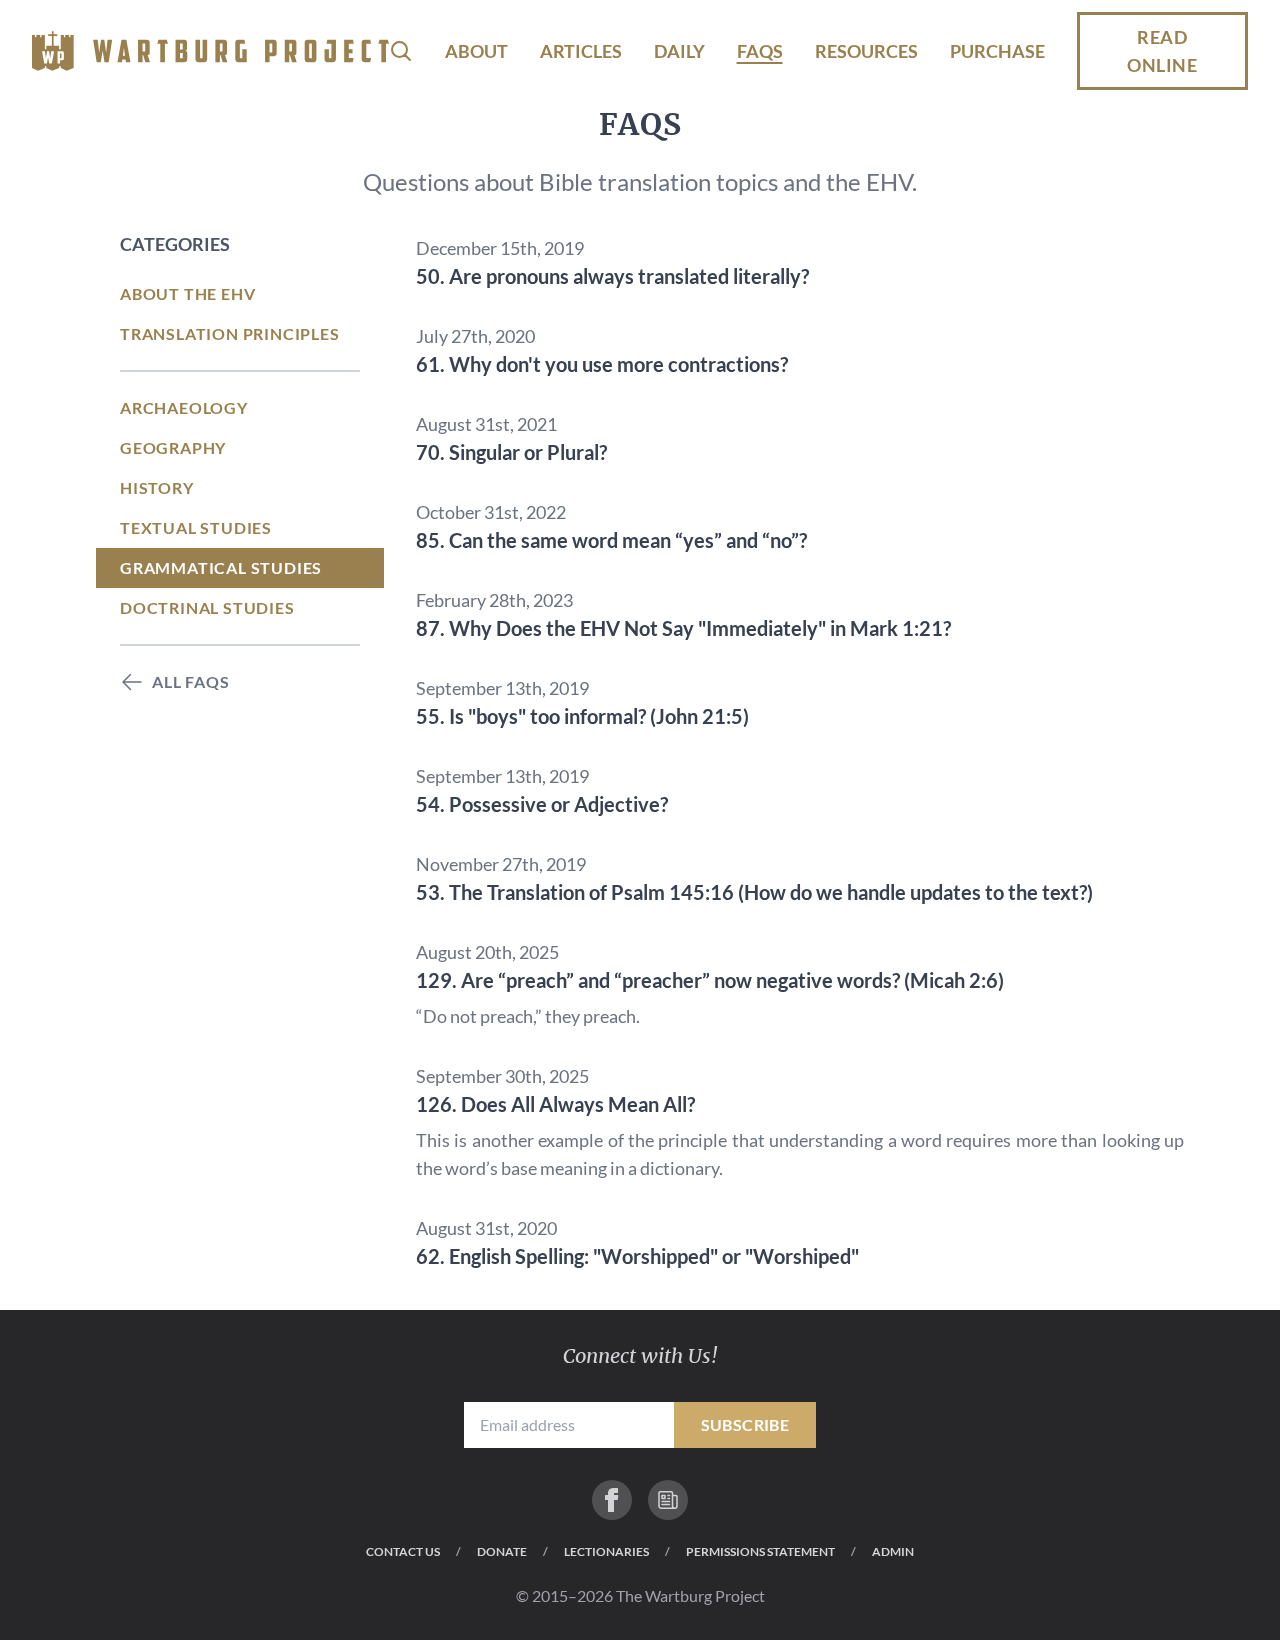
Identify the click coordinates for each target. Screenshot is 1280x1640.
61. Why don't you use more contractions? (602, 364)
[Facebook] (612, 1500)
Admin (893, 1551)
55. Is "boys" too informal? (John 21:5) (582, 716)
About (476, 51)
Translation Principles (230, 333)
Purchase (997, 51)
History (157, 487)
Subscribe (745, 1424)
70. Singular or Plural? (511, 452)
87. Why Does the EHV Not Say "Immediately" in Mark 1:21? (683, 628)
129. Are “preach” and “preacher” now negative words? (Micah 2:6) (710, 980)
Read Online (1162, 51)
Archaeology (184, 407)
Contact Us (403, 1551)
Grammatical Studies (221, 567)
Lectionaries (606, 1551)
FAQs (760, 51)
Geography (173, 447)
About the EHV (187, 293)
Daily (679, 51)
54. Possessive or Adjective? (542, 804)
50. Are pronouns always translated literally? (612, 276)
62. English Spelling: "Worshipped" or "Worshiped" (637, 1256)
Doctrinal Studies (207, 607)
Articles (581, 51)
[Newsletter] (668, 1500)
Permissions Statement (760, 1551)
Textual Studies (196, 527)
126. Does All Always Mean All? (555, 1104)
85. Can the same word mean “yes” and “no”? (611, 540)
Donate (502, 1551)
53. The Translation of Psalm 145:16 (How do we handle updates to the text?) (754, 892)
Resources (866, 51)
